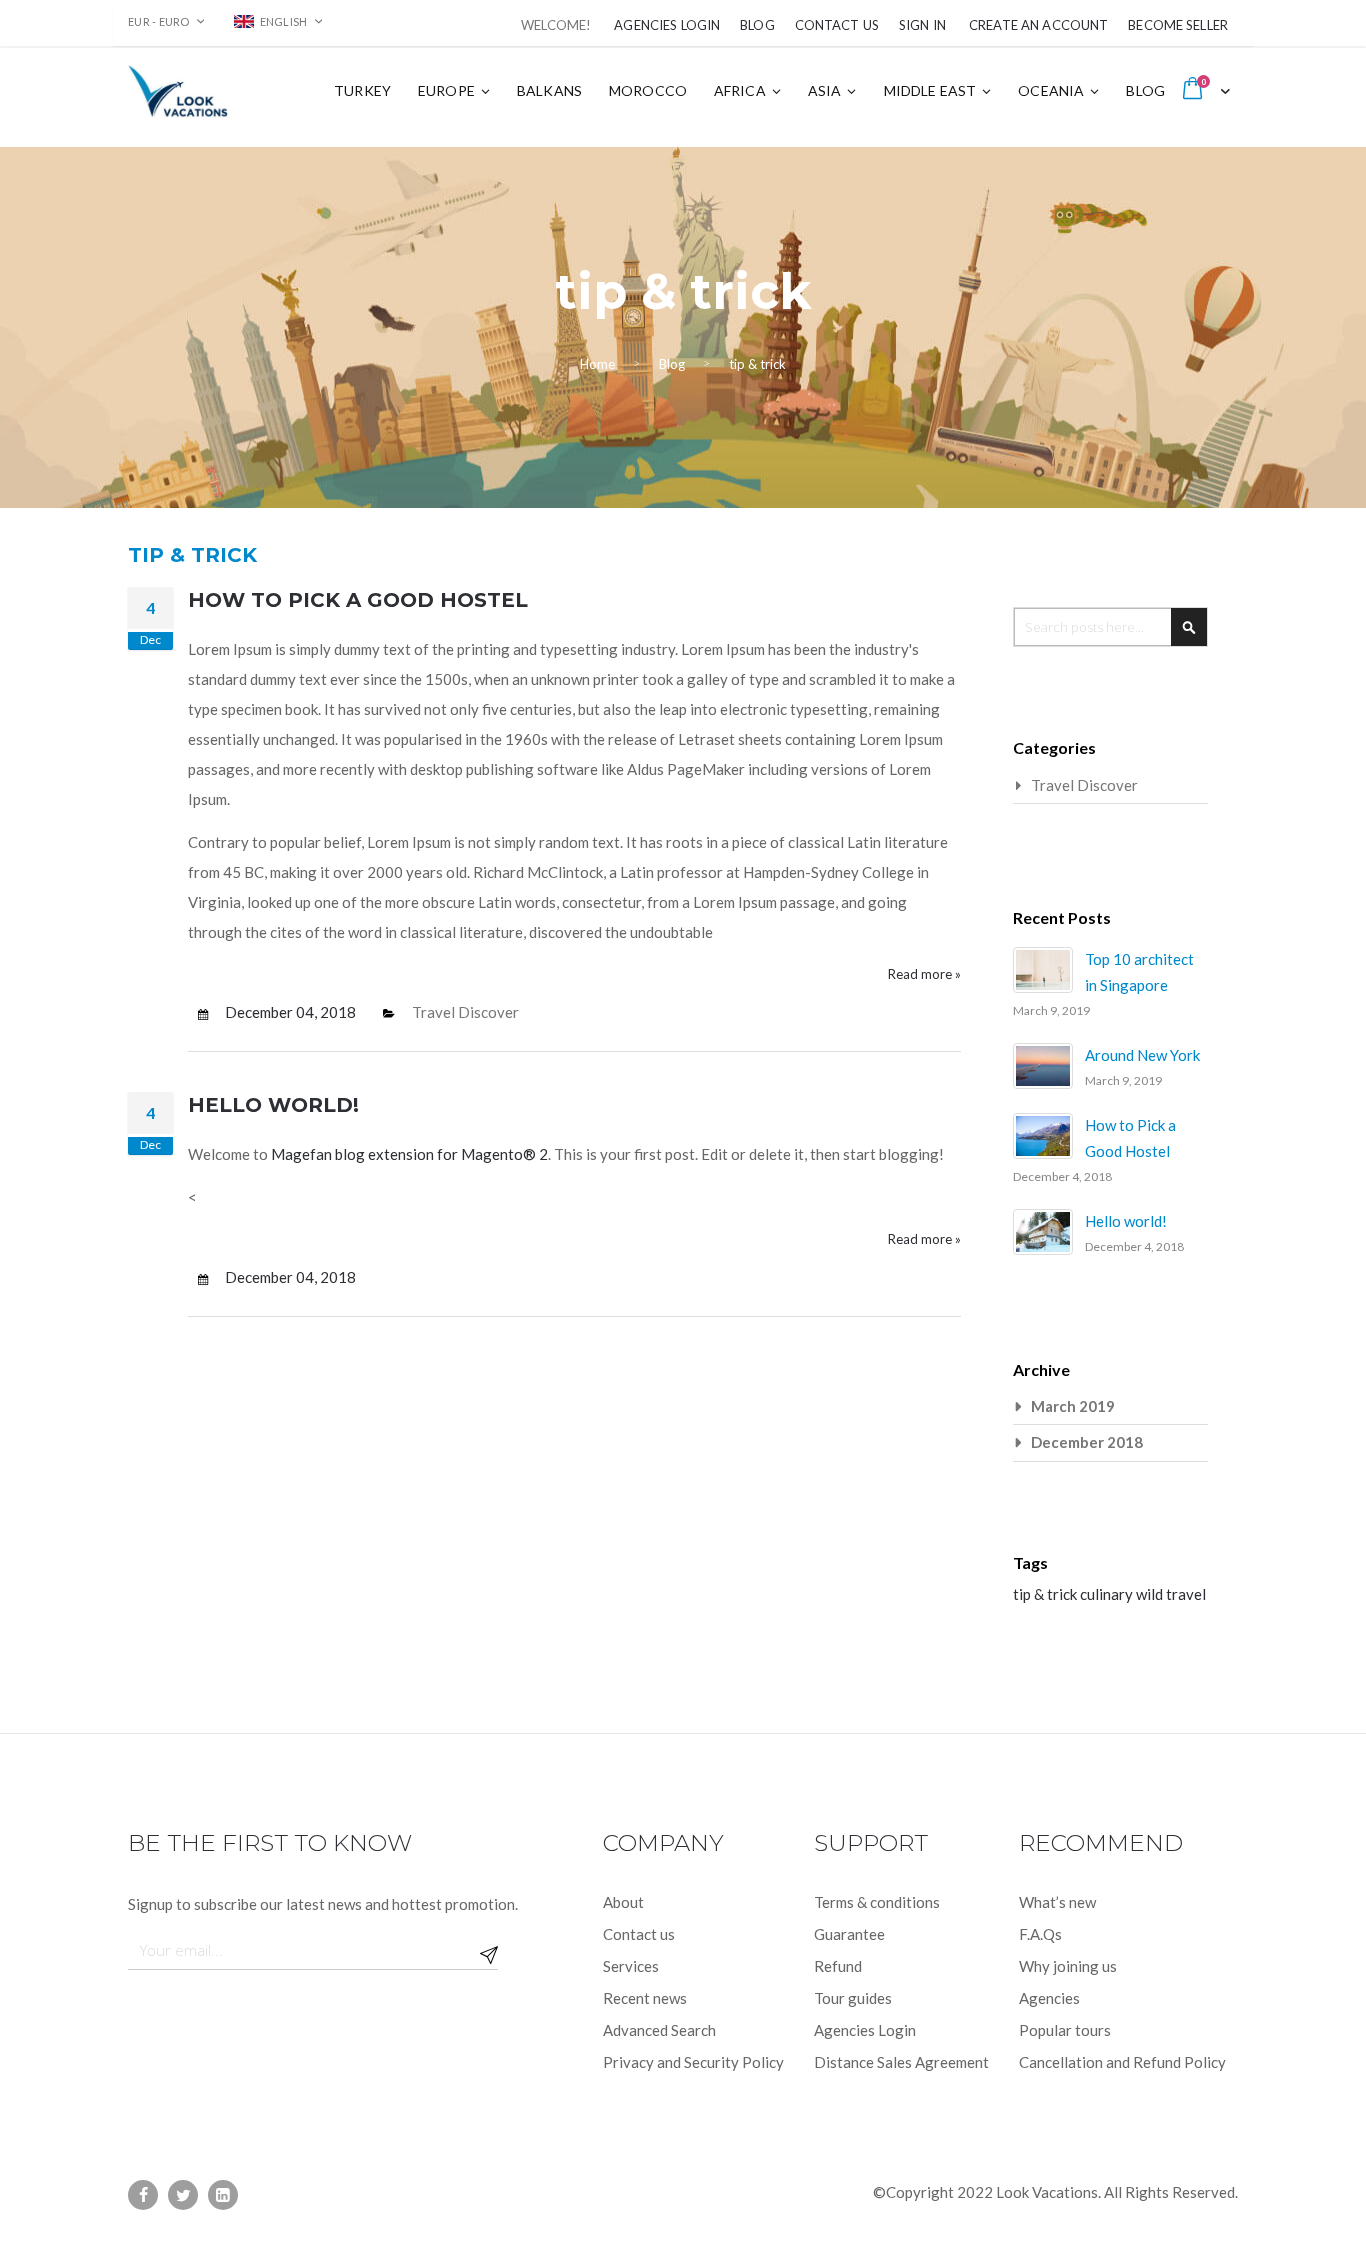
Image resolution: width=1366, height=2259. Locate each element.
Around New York (1142, 1055)
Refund (838, 1966)
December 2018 (1087, 1442)
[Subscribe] (489, 1950)
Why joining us (1068, 1966)
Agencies (1049, 1998)
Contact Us (837, 25)
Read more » (924, 974)
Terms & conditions (877, 1902)
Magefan (301, 1154)
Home (597, 364)
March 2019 (1073, 1406)
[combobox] (1110, 627)
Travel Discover (465, 1012)
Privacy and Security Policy (693, 2062)
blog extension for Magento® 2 (441, 1154)
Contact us (639, 1934)
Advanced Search (659, 2030)
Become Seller (1178, 25)
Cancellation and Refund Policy (1122, 2062)
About (623, 1902)
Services (631, 1966)
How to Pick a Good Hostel (358, 600)
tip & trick (1046, 1594)
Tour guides (853, 1998)
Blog (757, 25)
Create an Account (1038, 25)
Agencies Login (667, 25)
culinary (1108, 1594)
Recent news (645, 1998)
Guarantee (849, 1934)
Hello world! (273, 1105)
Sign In (922, 25)
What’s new (1057, 1902)
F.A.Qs (1040, 1934)
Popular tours (1065, 2030)
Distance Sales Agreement (901, 2062)
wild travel (1171, 1594)
